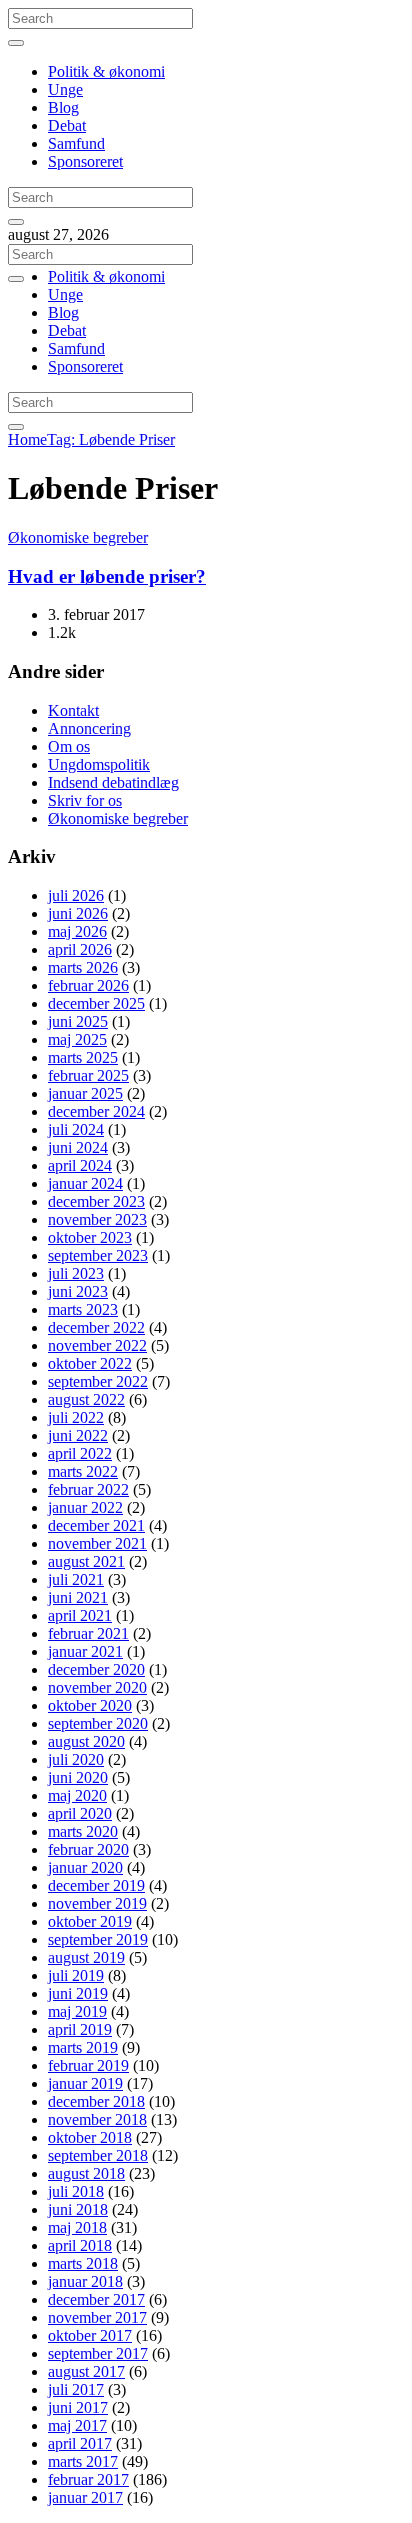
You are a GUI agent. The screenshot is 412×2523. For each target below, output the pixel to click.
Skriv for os (85, 800)
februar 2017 (88, 2479)
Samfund (76, 143)
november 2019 (97, 1903)
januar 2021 (85, 1651)
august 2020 (86, 1741)
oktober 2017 (90, 2335)
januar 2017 (85, 2497)
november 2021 (97, 1543)
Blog (63, 107)
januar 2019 (85, 2083)
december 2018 (96, 2101)
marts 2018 (83, 2263)
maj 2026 (77, 931)
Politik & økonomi (106, 71)
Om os (69, 746)
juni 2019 (78, 1993)
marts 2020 (83, 1831)
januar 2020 (85, 1867)
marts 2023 (83, 1309)
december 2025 (96, 1003)
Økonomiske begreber (78, 537)
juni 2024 (78, 1147)
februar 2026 (88, 985)
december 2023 (96, 1201)
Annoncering (89, 728)
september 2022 (98, 1381)
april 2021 (80, 1615)
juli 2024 (76, 1129)
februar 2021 (88, 1633)
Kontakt (73, 710)
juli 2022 (76, 1417)
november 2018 (97, 2119)
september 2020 (98, 1723)
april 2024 (80, 1165)
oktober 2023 (90, 1237)
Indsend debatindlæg (113, 782)
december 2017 (96, 2299)
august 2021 (86, 1561)
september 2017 (98, 2353)
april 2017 (80, 2443)
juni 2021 (78, 1597)
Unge (65, 89)
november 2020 (97, 1687)
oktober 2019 (90, 1921)
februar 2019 (88, 2065)
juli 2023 (76, 1273)
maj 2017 (77, 2425)
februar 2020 (88, 1849)
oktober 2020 (90, 1705)
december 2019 (96, 1885)
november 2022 (97, 1345)
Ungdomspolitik (99, 764)
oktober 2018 (90, 2137)
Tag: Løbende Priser (111, 439)
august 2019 (86, 1957)
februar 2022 (88, 1489)
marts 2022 (83, 1471)
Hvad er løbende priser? (107, 576)
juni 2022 (78, 1435)
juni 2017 (78, 2407)
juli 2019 (76, 1975)
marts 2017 (83, 2461)
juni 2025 (78, 1021)
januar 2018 (85, 2281)
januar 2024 (85, 1183)
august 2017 (86, 2371)
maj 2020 (77, 1795)
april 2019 (80, 2029)
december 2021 (96, 1525)
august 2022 (86, 1399)
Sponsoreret (85, 161)
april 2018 (80, 2245)
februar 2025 (88, 1075)
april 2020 (80, 1813)
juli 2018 (76, 2191)
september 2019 (98, 1939)
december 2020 (96, 1669)
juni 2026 (78, 913)
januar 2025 (85, 1093)
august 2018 (86, 2173)
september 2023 (98, 1255)
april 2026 (80, 949)
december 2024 (96, 1111)
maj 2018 (77, 2227)
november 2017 (97, 2317)
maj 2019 (77, 2011)
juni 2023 (78, 1291)
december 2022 (96, 1327)
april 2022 (80, 1453)
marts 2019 (83, 2047)
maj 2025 (77, 1039)
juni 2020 (78, 1777)
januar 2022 (85, 1507)
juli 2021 (76, 1579)
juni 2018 (78, 2209)
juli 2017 (76, 2389)
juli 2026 (76, 895)
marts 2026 (83, 967)
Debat (67, 125)
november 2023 (97, 1219)
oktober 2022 (90, 1363)
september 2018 (98, 2155)
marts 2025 (83, 1057)
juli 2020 (76, 1759)
